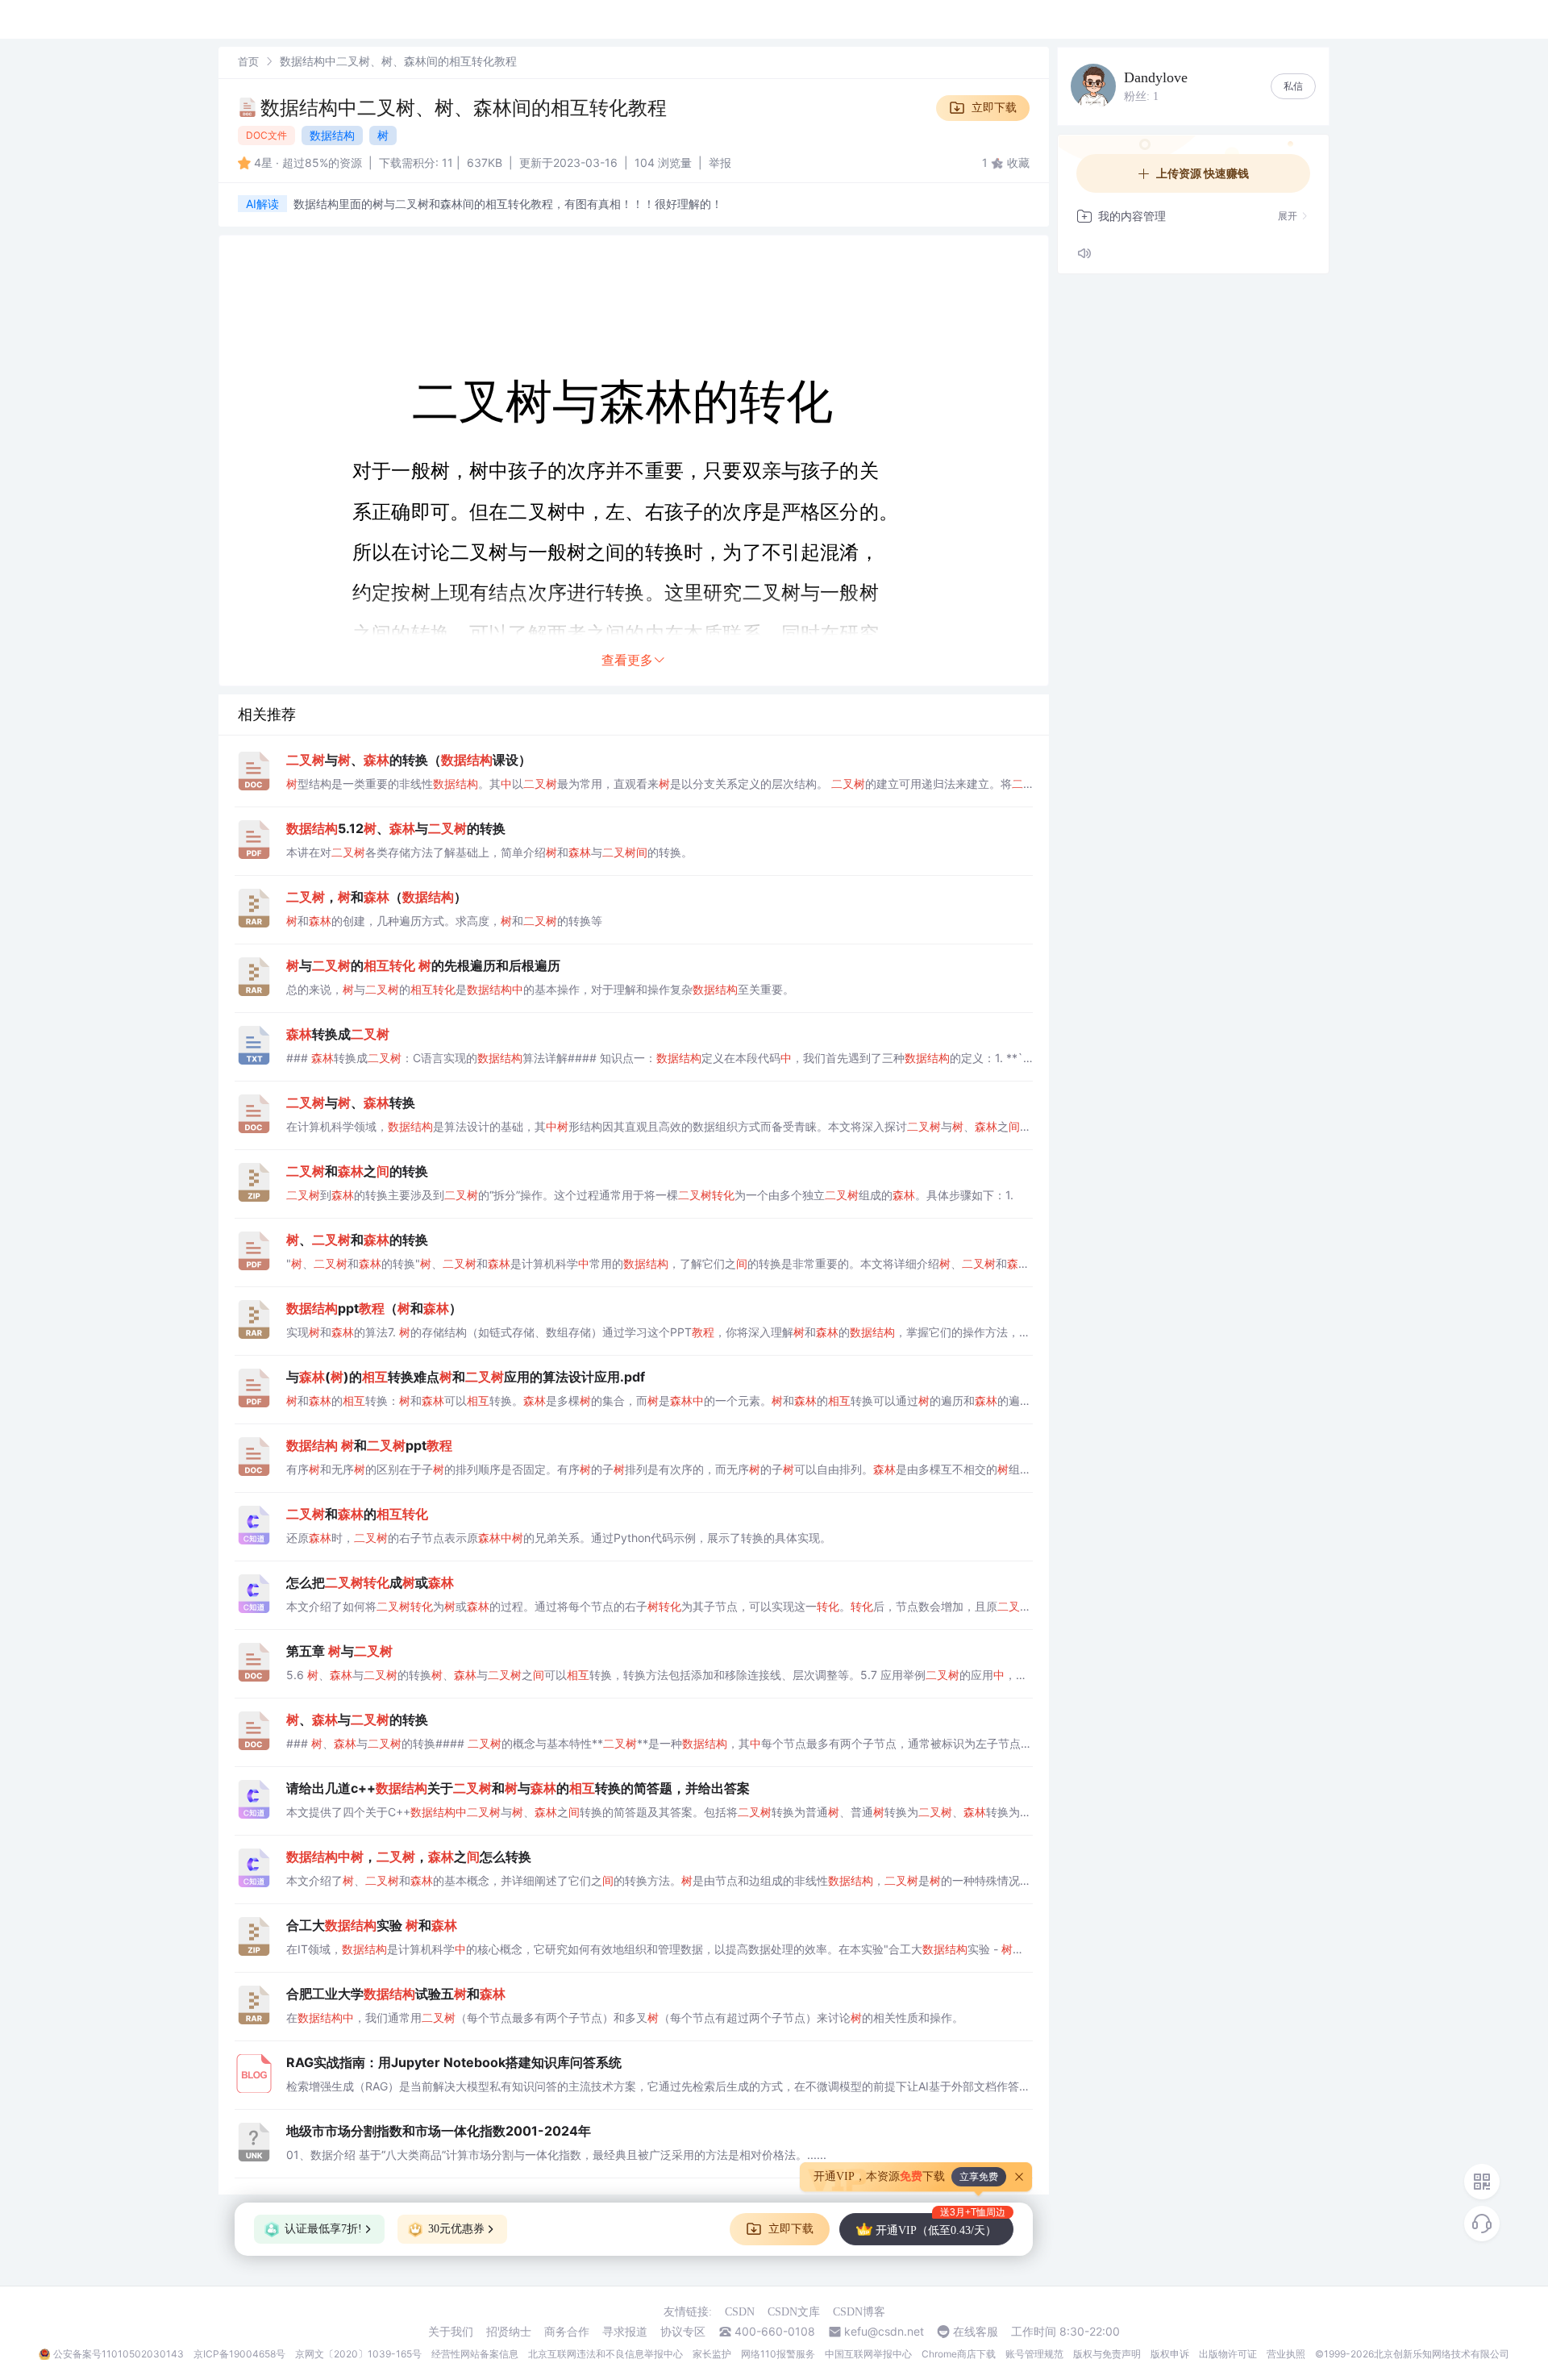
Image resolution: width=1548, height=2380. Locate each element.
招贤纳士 (509, 2332)
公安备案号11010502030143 (119, 2354)
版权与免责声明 (1107, 2354)
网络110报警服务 (778, 2354)
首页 (248, 61)
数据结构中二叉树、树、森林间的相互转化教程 (464, 108)
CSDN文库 (794, 2312)
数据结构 (332, 135)
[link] (248, 61)
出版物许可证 (1228, 2354)
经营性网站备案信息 (475, 2354)
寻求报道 (625, 2332)
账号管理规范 (1034, 2354)
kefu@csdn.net (884, 2332)
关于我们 (451, 2332)
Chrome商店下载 (959, 2354)
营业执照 (1286, 2354)
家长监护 (712, 2354)
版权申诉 (1170, 2354)
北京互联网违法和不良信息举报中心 (605, 2354)
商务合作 (567, 2332)
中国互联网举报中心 (868, 2354)
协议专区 (683, 2332)
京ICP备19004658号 (239, 2354)
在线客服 (976, 2332)
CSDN (740, 2312)
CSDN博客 (859, 2312)
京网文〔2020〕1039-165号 (358, 2354)
